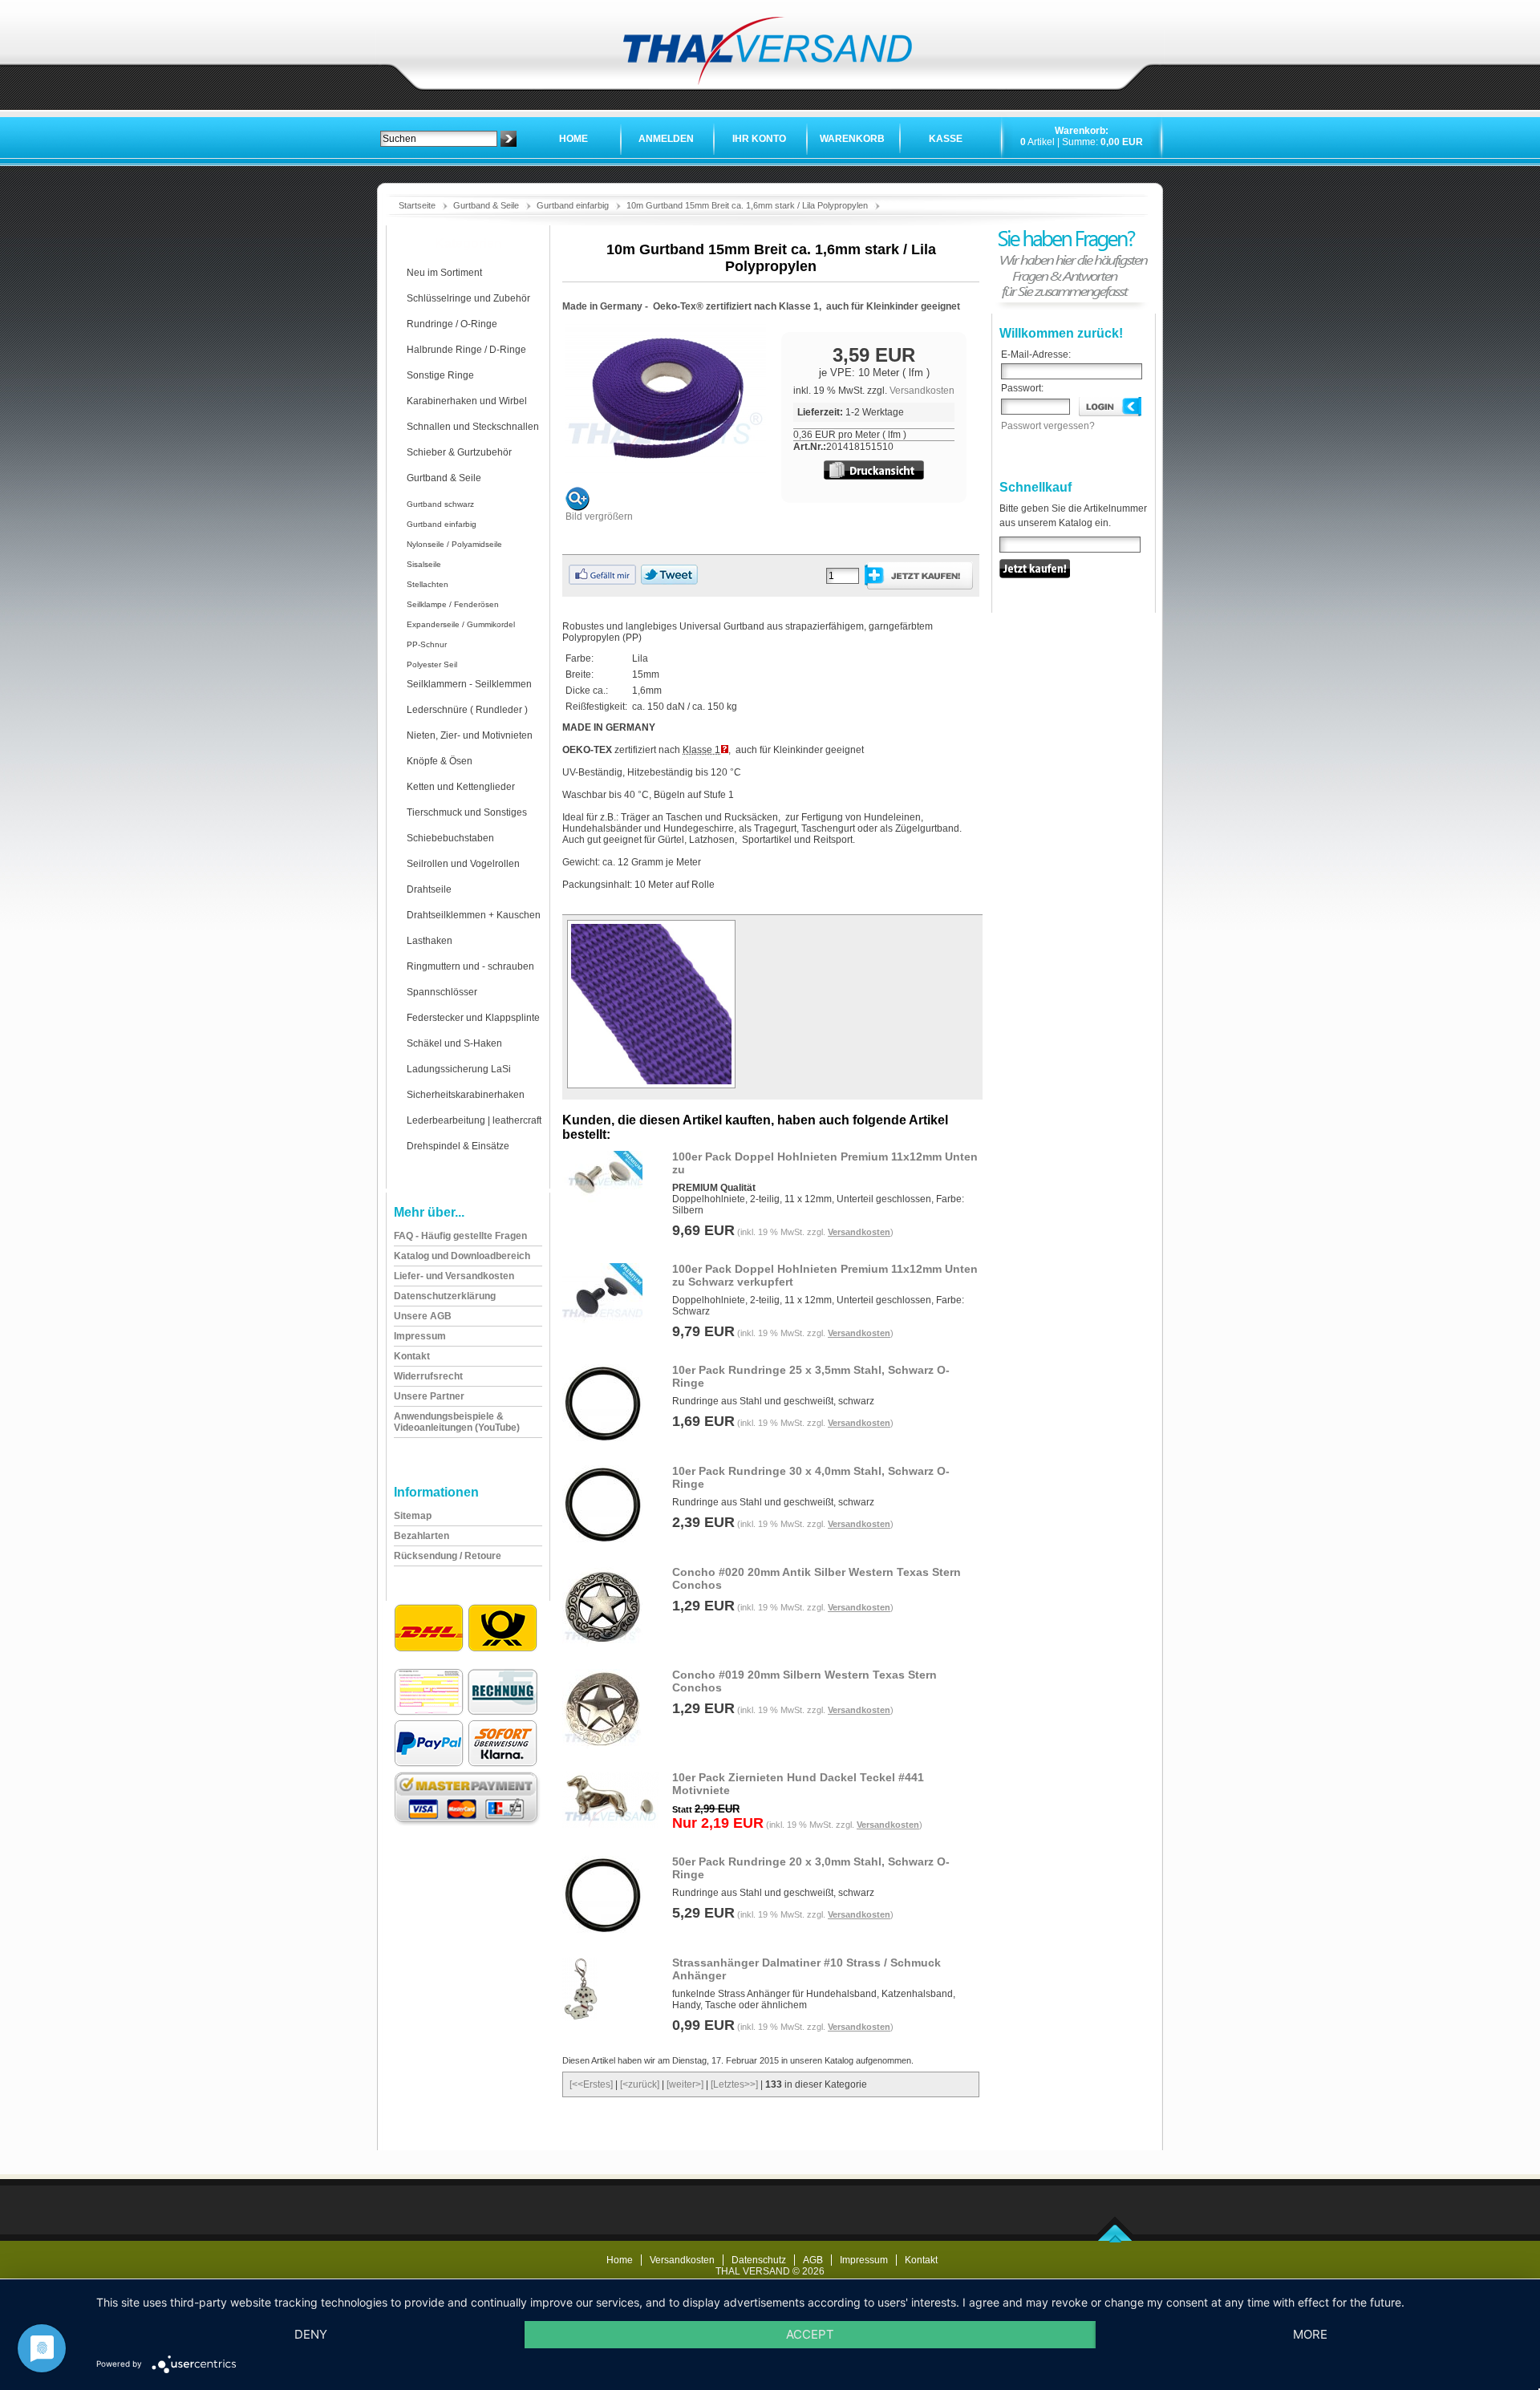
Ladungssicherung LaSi (459, 1069)
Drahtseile (429, 889)
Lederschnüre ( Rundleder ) (467, 710)
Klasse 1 (701, 750)
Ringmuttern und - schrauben (470, 966)
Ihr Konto (759, 139)
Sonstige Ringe (440, 375)
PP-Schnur (427, 644)
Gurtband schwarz (440, 504)
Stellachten (428, 584)
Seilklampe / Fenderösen (453, 604)
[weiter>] (685, 2084)
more (1310, 2334)
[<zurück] (640, 2084)
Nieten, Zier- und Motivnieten (470, 735)
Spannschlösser (442, 992)
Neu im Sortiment (444, 273)
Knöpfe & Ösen (440, 761)
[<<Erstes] (591, 2084)
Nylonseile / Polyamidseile (454, 544)
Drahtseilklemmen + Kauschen (474, 915)
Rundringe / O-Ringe (452, 324)
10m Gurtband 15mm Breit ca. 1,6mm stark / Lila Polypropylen (747, 205)
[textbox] (439, 139)
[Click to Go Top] (1115, 2239)
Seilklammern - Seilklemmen (469, 684)
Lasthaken (430, 941)
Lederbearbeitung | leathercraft (474, 1120)
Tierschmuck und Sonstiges (467, 812)
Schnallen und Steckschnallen (473, 427)
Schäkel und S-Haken (454, 1043)
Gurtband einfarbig (573, 205)
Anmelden (666, 139)
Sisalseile (424, 564)
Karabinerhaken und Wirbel (467, 401)
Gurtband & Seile (486, 205)
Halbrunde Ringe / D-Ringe (466, 350)
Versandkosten (922, 391)
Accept (810, 2334)
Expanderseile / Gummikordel (461, 624)
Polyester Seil (432, 664)
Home (573, 139)
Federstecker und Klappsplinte (473, 1018)
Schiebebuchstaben (450, 838)
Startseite (417, 205)
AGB (813, 2260)
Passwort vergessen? (1048, 426)
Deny (311, 2334)
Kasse (946, 139)
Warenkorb (852, 139)
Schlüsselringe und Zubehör (468, 298)
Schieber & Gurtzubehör (459, 452)
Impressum (864, 2260)
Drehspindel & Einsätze (458, 1146)
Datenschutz (759, 2260)
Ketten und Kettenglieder (461, 787)
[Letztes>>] (734, 2084)
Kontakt (921, 2260)
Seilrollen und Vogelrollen (463, 864)
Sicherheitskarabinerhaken (466, 1095)
